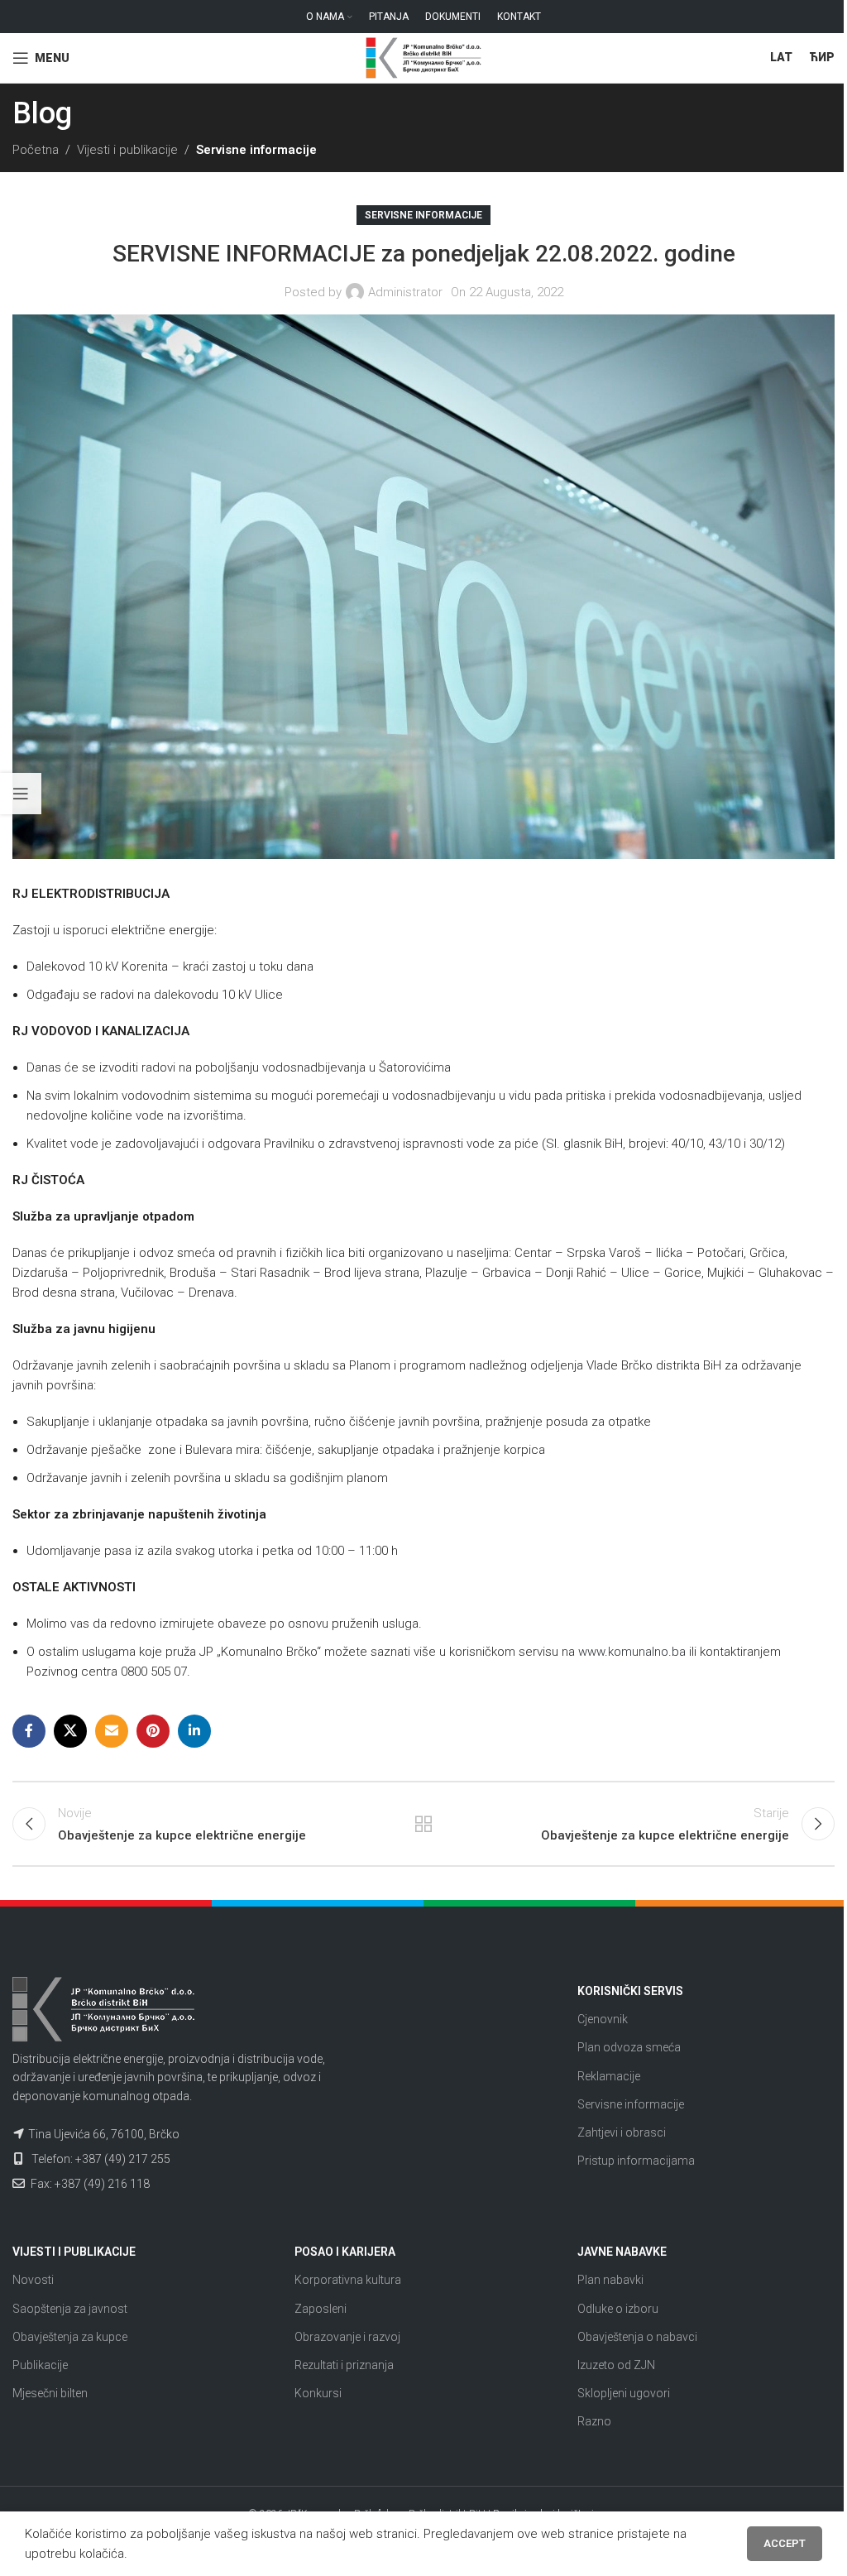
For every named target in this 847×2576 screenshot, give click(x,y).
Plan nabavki (610, 2280)
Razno (594, 2421)
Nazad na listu (423, 1824)
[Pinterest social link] (153, 1731)
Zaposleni (321, 2309)
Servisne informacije (256, 150)
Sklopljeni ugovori (624, 2393)
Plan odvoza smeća (629, 2047)
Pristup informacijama (636, 2161)
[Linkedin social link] (194, 1731)
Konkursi (318, 2393)
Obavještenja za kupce (70, 2337)
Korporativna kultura (348, 2280)
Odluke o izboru (618, 2309)
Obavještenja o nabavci (637, 2337)
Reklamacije (609, 2076)
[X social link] (70, 1731)
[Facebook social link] (29, 1731)
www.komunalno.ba (632, 1652)
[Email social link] (112, 1731)
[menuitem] (781, 58)
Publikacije (40, 2365)
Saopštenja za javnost (70, 2309)
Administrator (405, 292)
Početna (36, 150)
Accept (785, 2543)
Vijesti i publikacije (127, 150)
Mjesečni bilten (50, 2393)
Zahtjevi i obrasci (622, 2132)
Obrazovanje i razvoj (347, 2337)
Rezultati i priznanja (344, 2365)
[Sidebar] (21, 794)
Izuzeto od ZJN (616, 2365)
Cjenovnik (603, 2019)
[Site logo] (423, 57)
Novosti (33, 2280)
